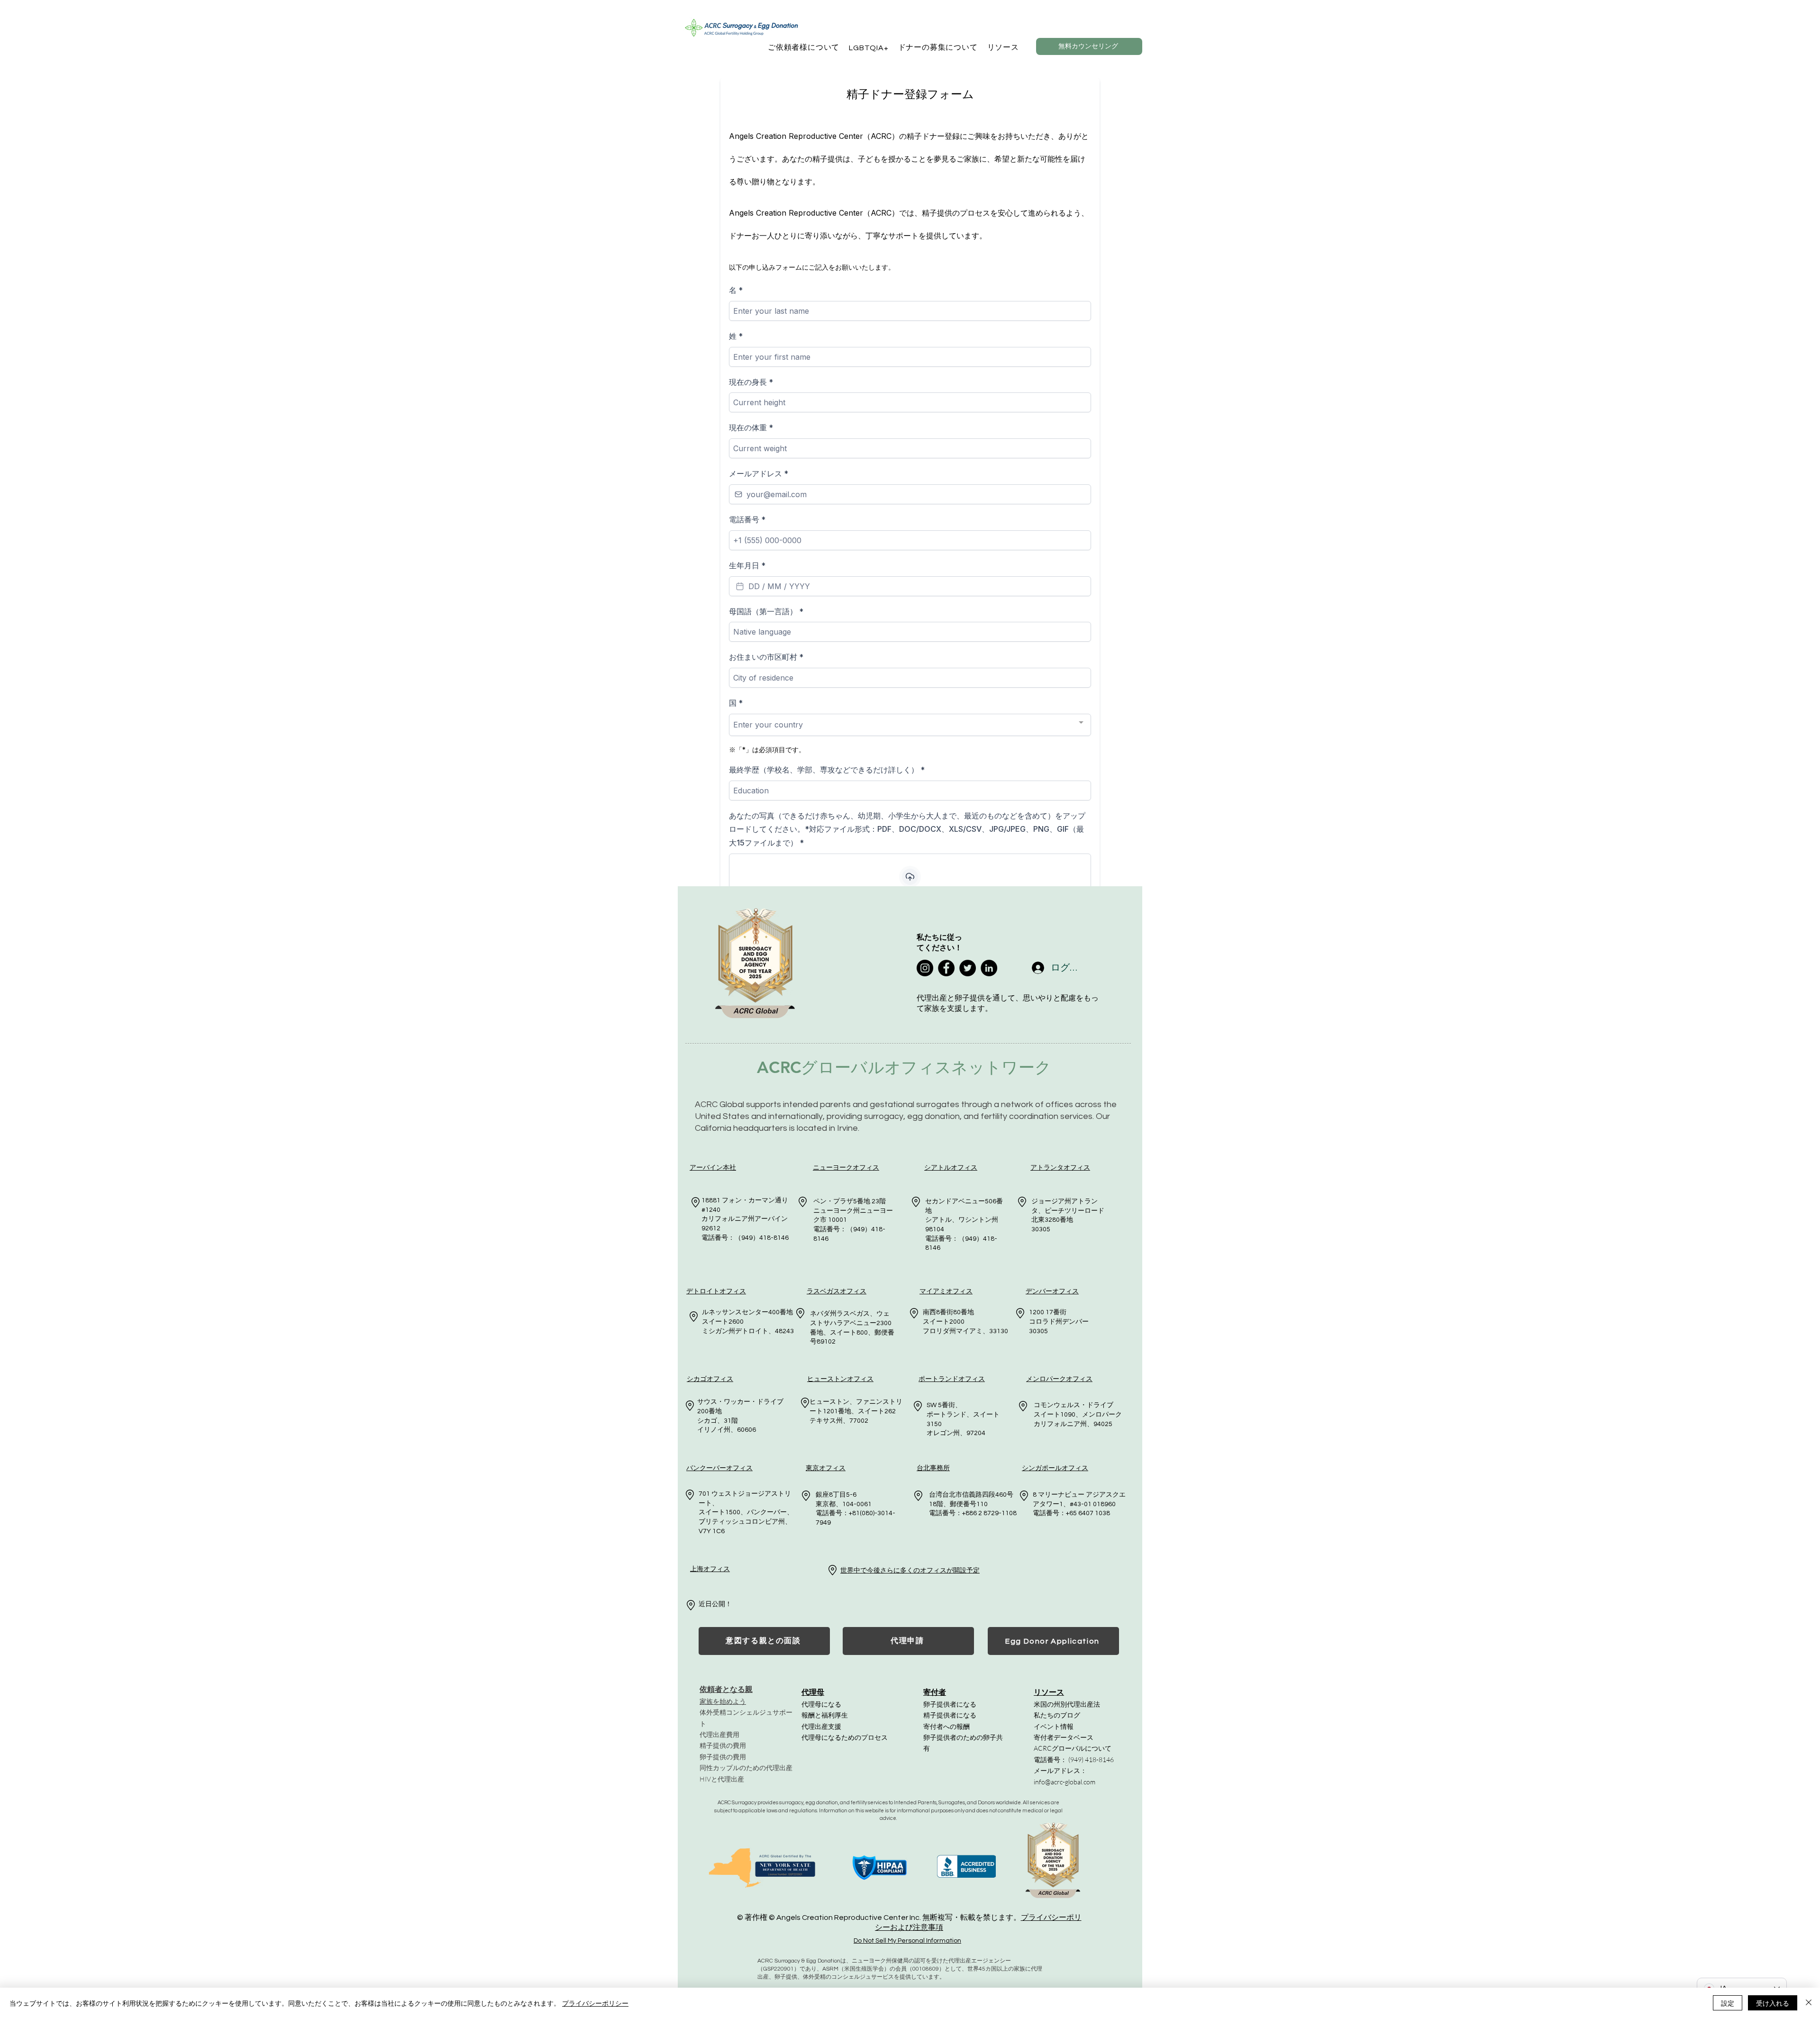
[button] (804, 48)
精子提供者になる (950, 1715)
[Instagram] (925, 968)
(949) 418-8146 (1091, 1759)
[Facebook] (946, 968)
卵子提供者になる (950, 1704)
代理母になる (821, 1704)
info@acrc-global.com (1065, 1782)
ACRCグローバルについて (1073, 1748)
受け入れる (1773, 2003)
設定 (1728, 2003)
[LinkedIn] (989, 968)
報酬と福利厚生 (825, 1715)
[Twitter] (968, 968)
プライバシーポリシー (595, 2003)
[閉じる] (1809, 2003)
